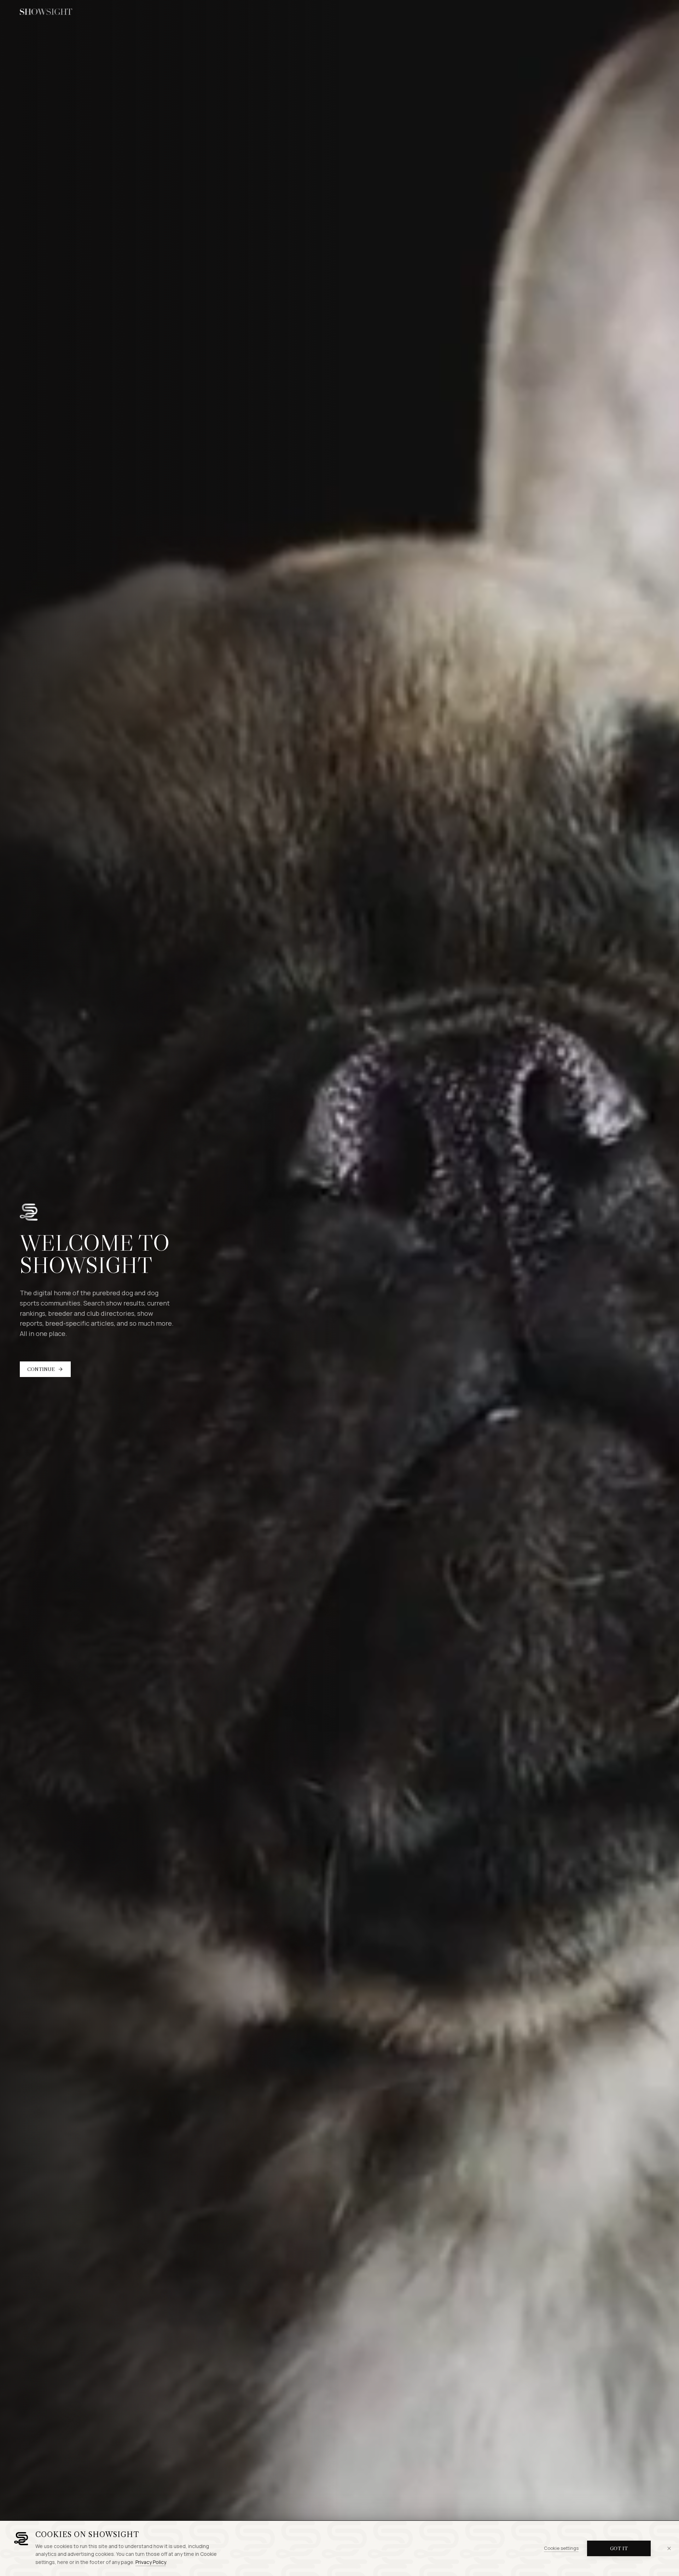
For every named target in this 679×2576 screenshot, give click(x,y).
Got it (619, 2548)
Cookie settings (561, 2548)
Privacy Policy (151, 2562)
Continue (41, 1369)
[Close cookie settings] (669, 2548)
